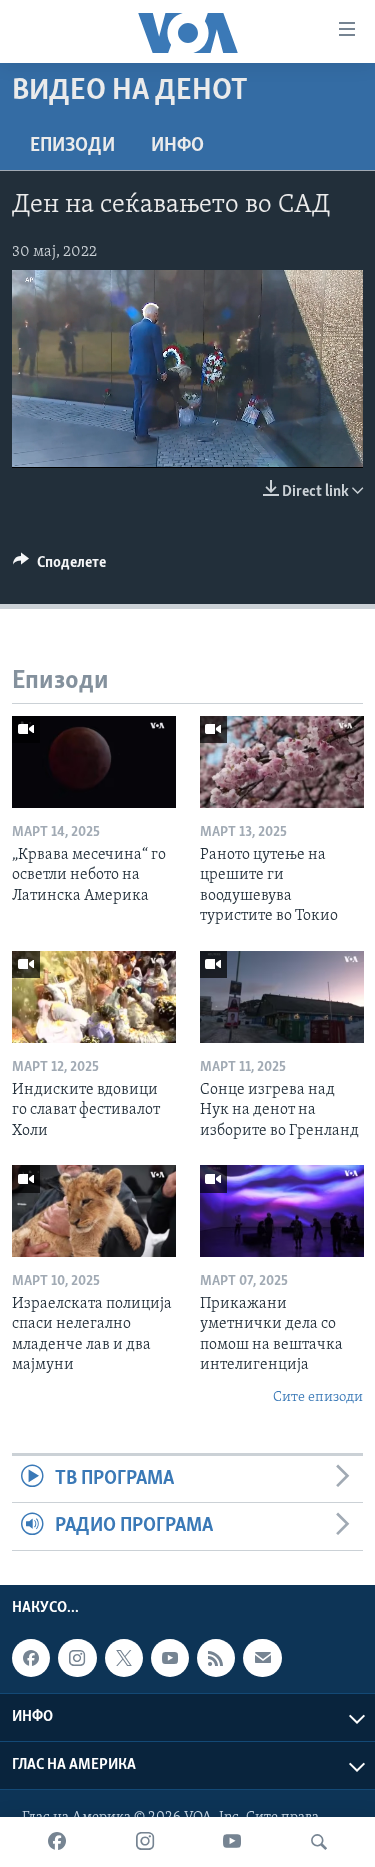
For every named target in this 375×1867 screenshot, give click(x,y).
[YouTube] (232, 1842)
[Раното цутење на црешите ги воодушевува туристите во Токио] (282, 762)
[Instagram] (145, 1842)
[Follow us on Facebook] (31, 1658)
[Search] (319, 1842)
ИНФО (177, 146)
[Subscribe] (262, 1658)
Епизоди (72, 146)
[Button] (59, 567)
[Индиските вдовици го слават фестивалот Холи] (94, 997)
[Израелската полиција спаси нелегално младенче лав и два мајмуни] (94, 1211)
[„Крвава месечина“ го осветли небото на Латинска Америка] (94, 762)
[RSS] (216, 1658)
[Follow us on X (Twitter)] (124, 1658)
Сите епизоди (318, 1397)
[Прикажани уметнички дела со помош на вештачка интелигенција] (282, 1211)
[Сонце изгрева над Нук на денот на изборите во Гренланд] (282, 997)
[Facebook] (57, 1842)
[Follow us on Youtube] (170, 1658)
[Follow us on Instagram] (77, 1658)
